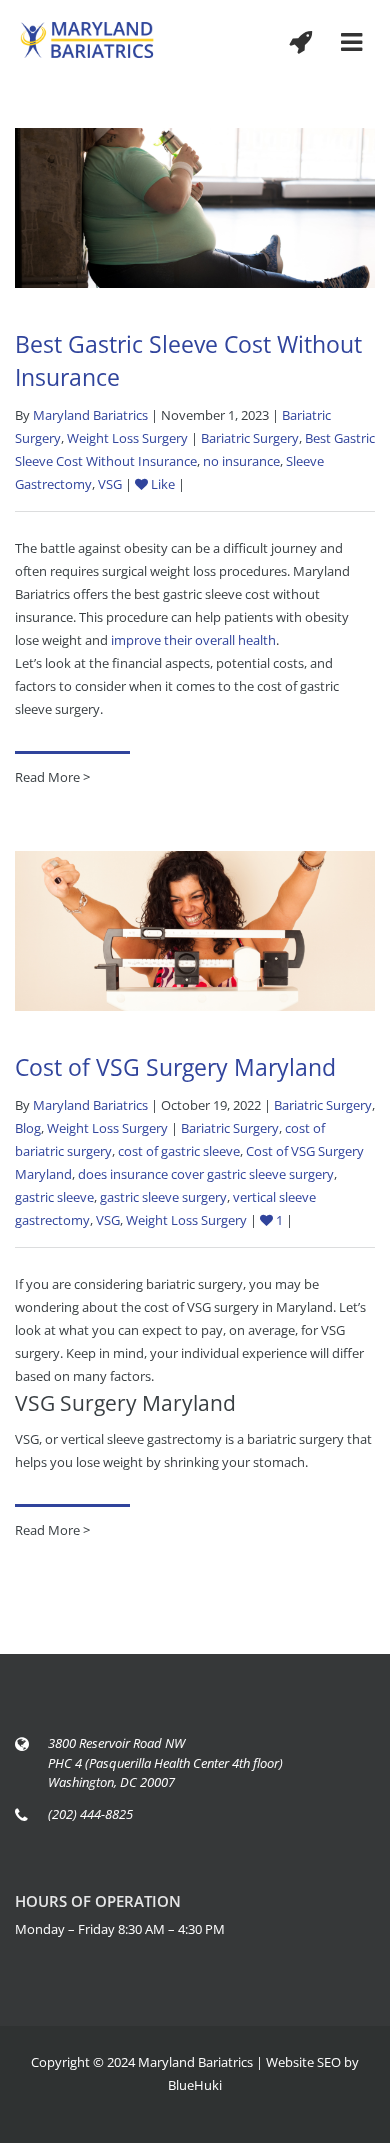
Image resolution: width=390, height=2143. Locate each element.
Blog (28, 1128)
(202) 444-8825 (90, 1814)
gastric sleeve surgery (163, 1197)
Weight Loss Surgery (127, 438)
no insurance (241, 461)
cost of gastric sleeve (179, 1151)
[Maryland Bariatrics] (87, 39)
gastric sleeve (54, 1197)
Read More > (52, 777)
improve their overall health (193, 640)
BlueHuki (195, 2085)
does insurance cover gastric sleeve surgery (206, 1174)
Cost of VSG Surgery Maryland (175, 1067)
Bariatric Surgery (250, 438)
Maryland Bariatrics (90, 415)
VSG (110, 484)
